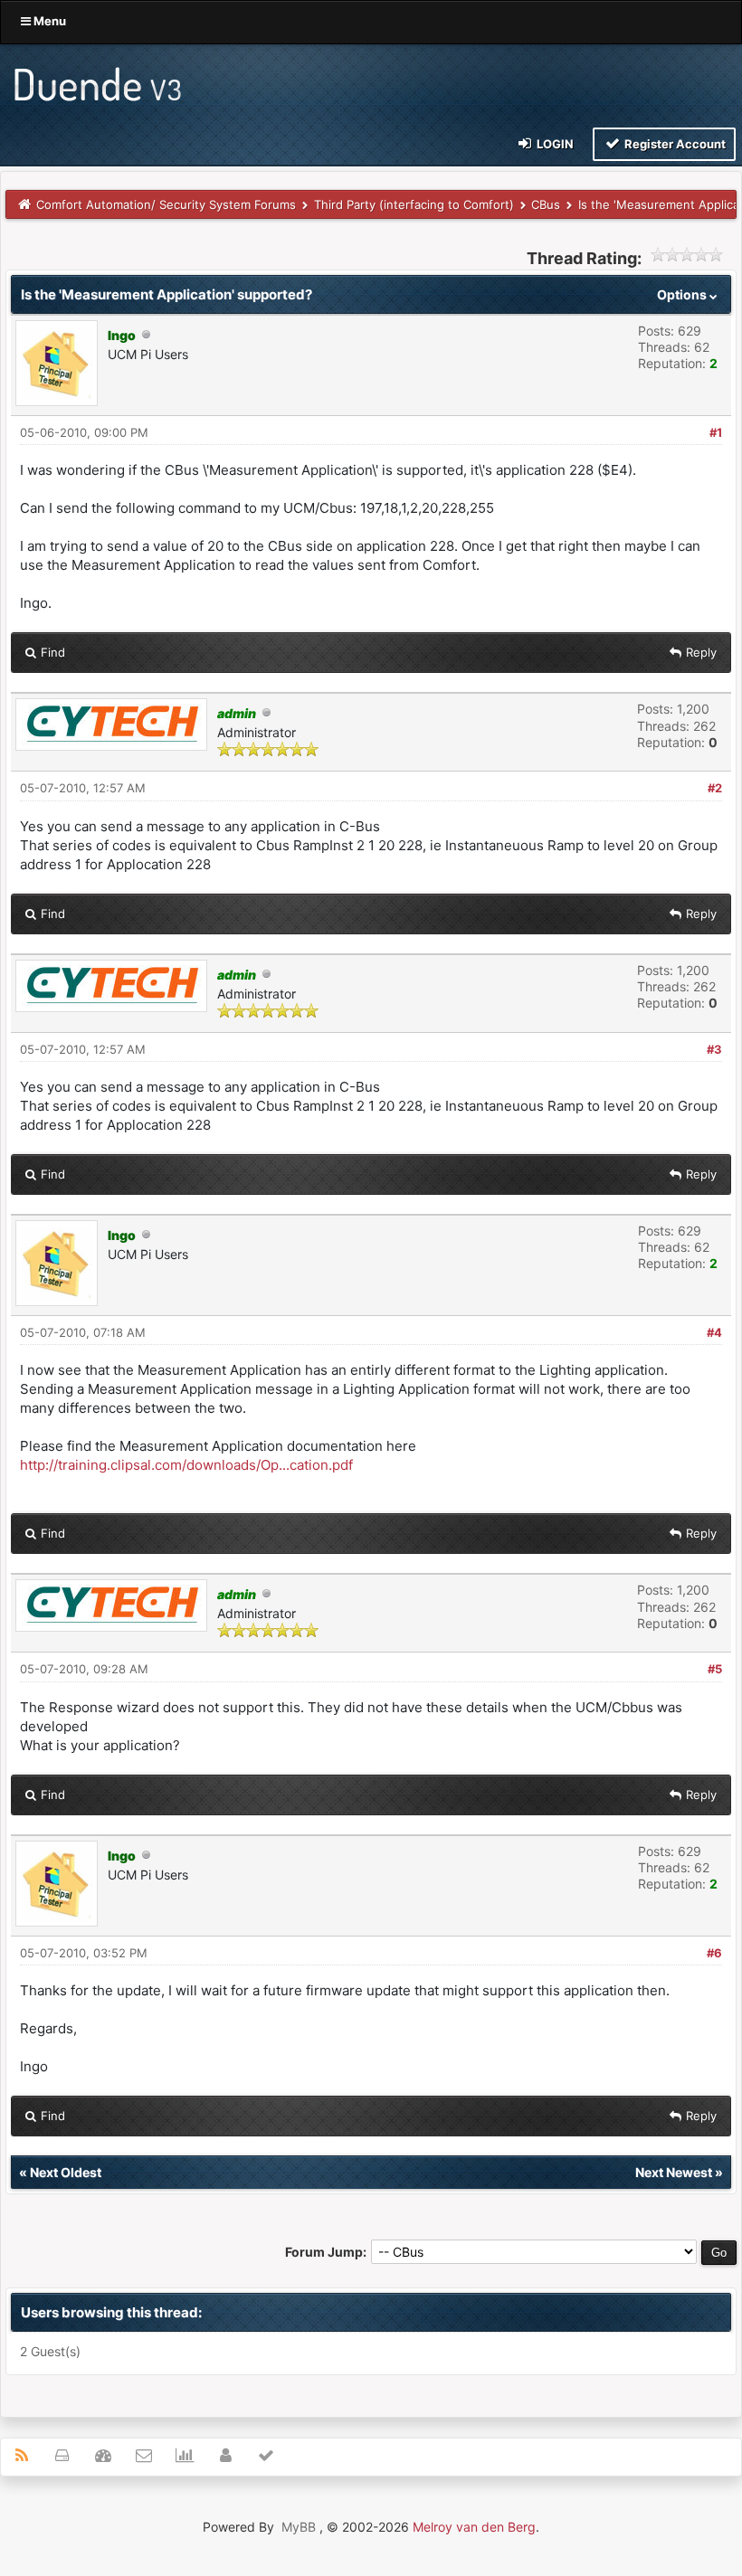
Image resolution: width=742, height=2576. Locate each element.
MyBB (299, 2527)
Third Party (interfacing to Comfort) (414, 204)
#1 (716, 432)
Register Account (674, 144)
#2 (715, 788)
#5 (715, 1669)
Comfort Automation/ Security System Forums (166, 204)
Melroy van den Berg (474, 2527)
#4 (714, 1332)
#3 (714, 1049)
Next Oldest (66, 2172)
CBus (546, 204)
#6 (714, 1953)
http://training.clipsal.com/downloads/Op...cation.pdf (186, 1465)
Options (683, 294)
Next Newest (674, 2172)
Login (554, 144)
